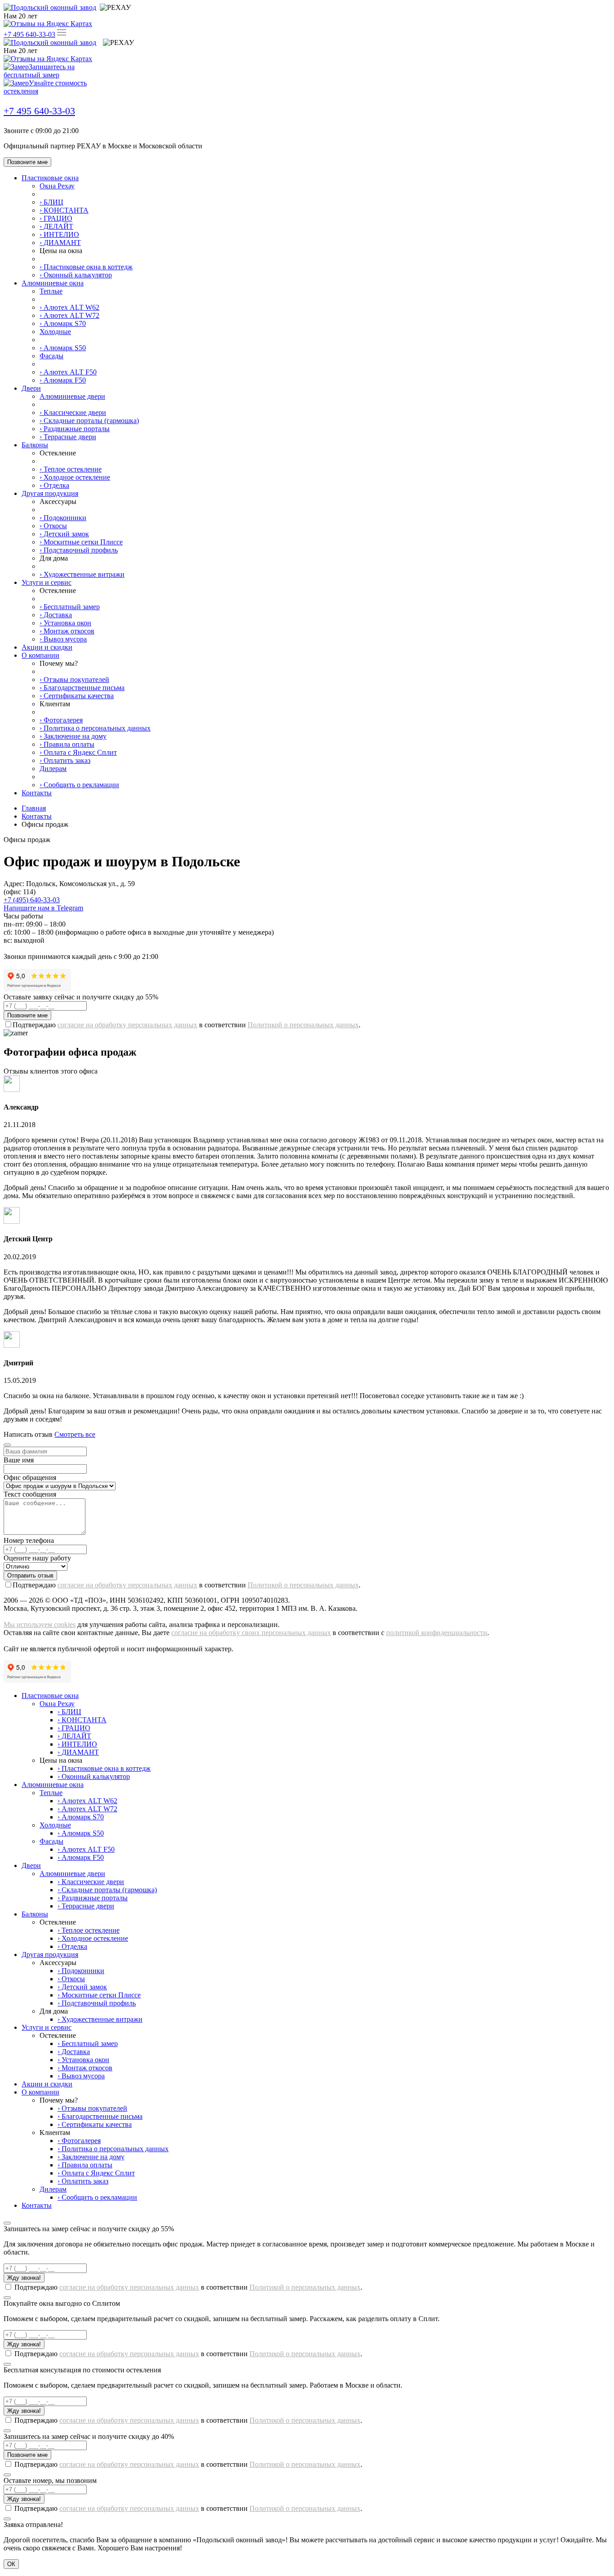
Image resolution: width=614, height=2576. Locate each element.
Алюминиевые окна (53, 283)
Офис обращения (30, 1477)
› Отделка (54, 485)
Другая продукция (50, 493)
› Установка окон (65, 623)
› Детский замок (64, 534)
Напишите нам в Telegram (43, 908)
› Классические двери (73, 412)
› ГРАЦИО (56, 218)
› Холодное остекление (75, 477)
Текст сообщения (30, 1494)
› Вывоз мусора (63, 639)
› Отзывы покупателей (74, 680)
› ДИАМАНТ (60, 243)
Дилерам (53, 769)
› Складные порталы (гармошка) (89, 421)
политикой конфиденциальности (437, 1633)
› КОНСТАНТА (64, 210)
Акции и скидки (47, 647)
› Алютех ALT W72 (69, 315)
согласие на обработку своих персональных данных (251, 1633)
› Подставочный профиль (79, 550)
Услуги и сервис (47, 582)
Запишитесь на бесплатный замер (39, 71)
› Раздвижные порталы (75, 429)
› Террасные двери (68, 437)
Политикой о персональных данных (303, 1025)
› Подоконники (63, 518)
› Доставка (56, 615)
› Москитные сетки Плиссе (81, 542)
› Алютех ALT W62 (69, 307)
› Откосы (53, 526)
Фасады (51, 356)
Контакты (37, 793)
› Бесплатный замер (70, 607)
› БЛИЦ (51, 202)
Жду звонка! (24, 2278)
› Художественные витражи (82, 574)
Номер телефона (29, 1540)
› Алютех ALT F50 (68, 372)
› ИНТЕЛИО (59, 234)
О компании (40, 655)
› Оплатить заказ (65, 760)
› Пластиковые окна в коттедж (86, 267)
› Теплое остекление (71, 469)
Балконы (35, 445)
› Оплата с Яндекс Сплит (78, 752)
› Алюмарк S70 (63, 323)
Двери (31, 388)
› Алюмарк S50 (63, 348)
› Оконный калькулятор (76, 275)
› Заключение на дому (73, 736)
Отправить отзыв (30, 1575)
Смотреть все (75, 1434)
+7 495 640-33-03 (29, 34)
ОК (11, 2564)
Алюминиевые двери (72, 396)
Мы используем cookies (40, 1624)
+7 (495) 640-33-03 (32, 900)
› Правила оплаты (67, 744)
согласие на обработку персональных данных (127, 1025)
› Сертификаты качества (77, 696)
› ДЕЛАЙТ (56, 226)
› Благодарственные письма (82, 688)
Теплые (51, 291)
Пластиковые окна (50, 178)
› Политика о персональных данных (95, 728)
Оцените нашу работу (37, 1558)
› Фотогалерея (61, 720)
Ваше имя (19, 1460)
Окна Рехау (57, 186)
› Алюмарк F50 (63, 380)
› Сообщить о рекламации (79, 785)
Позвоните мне (27, 162)
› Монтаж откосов (67, 631)
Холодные (55, 332)
